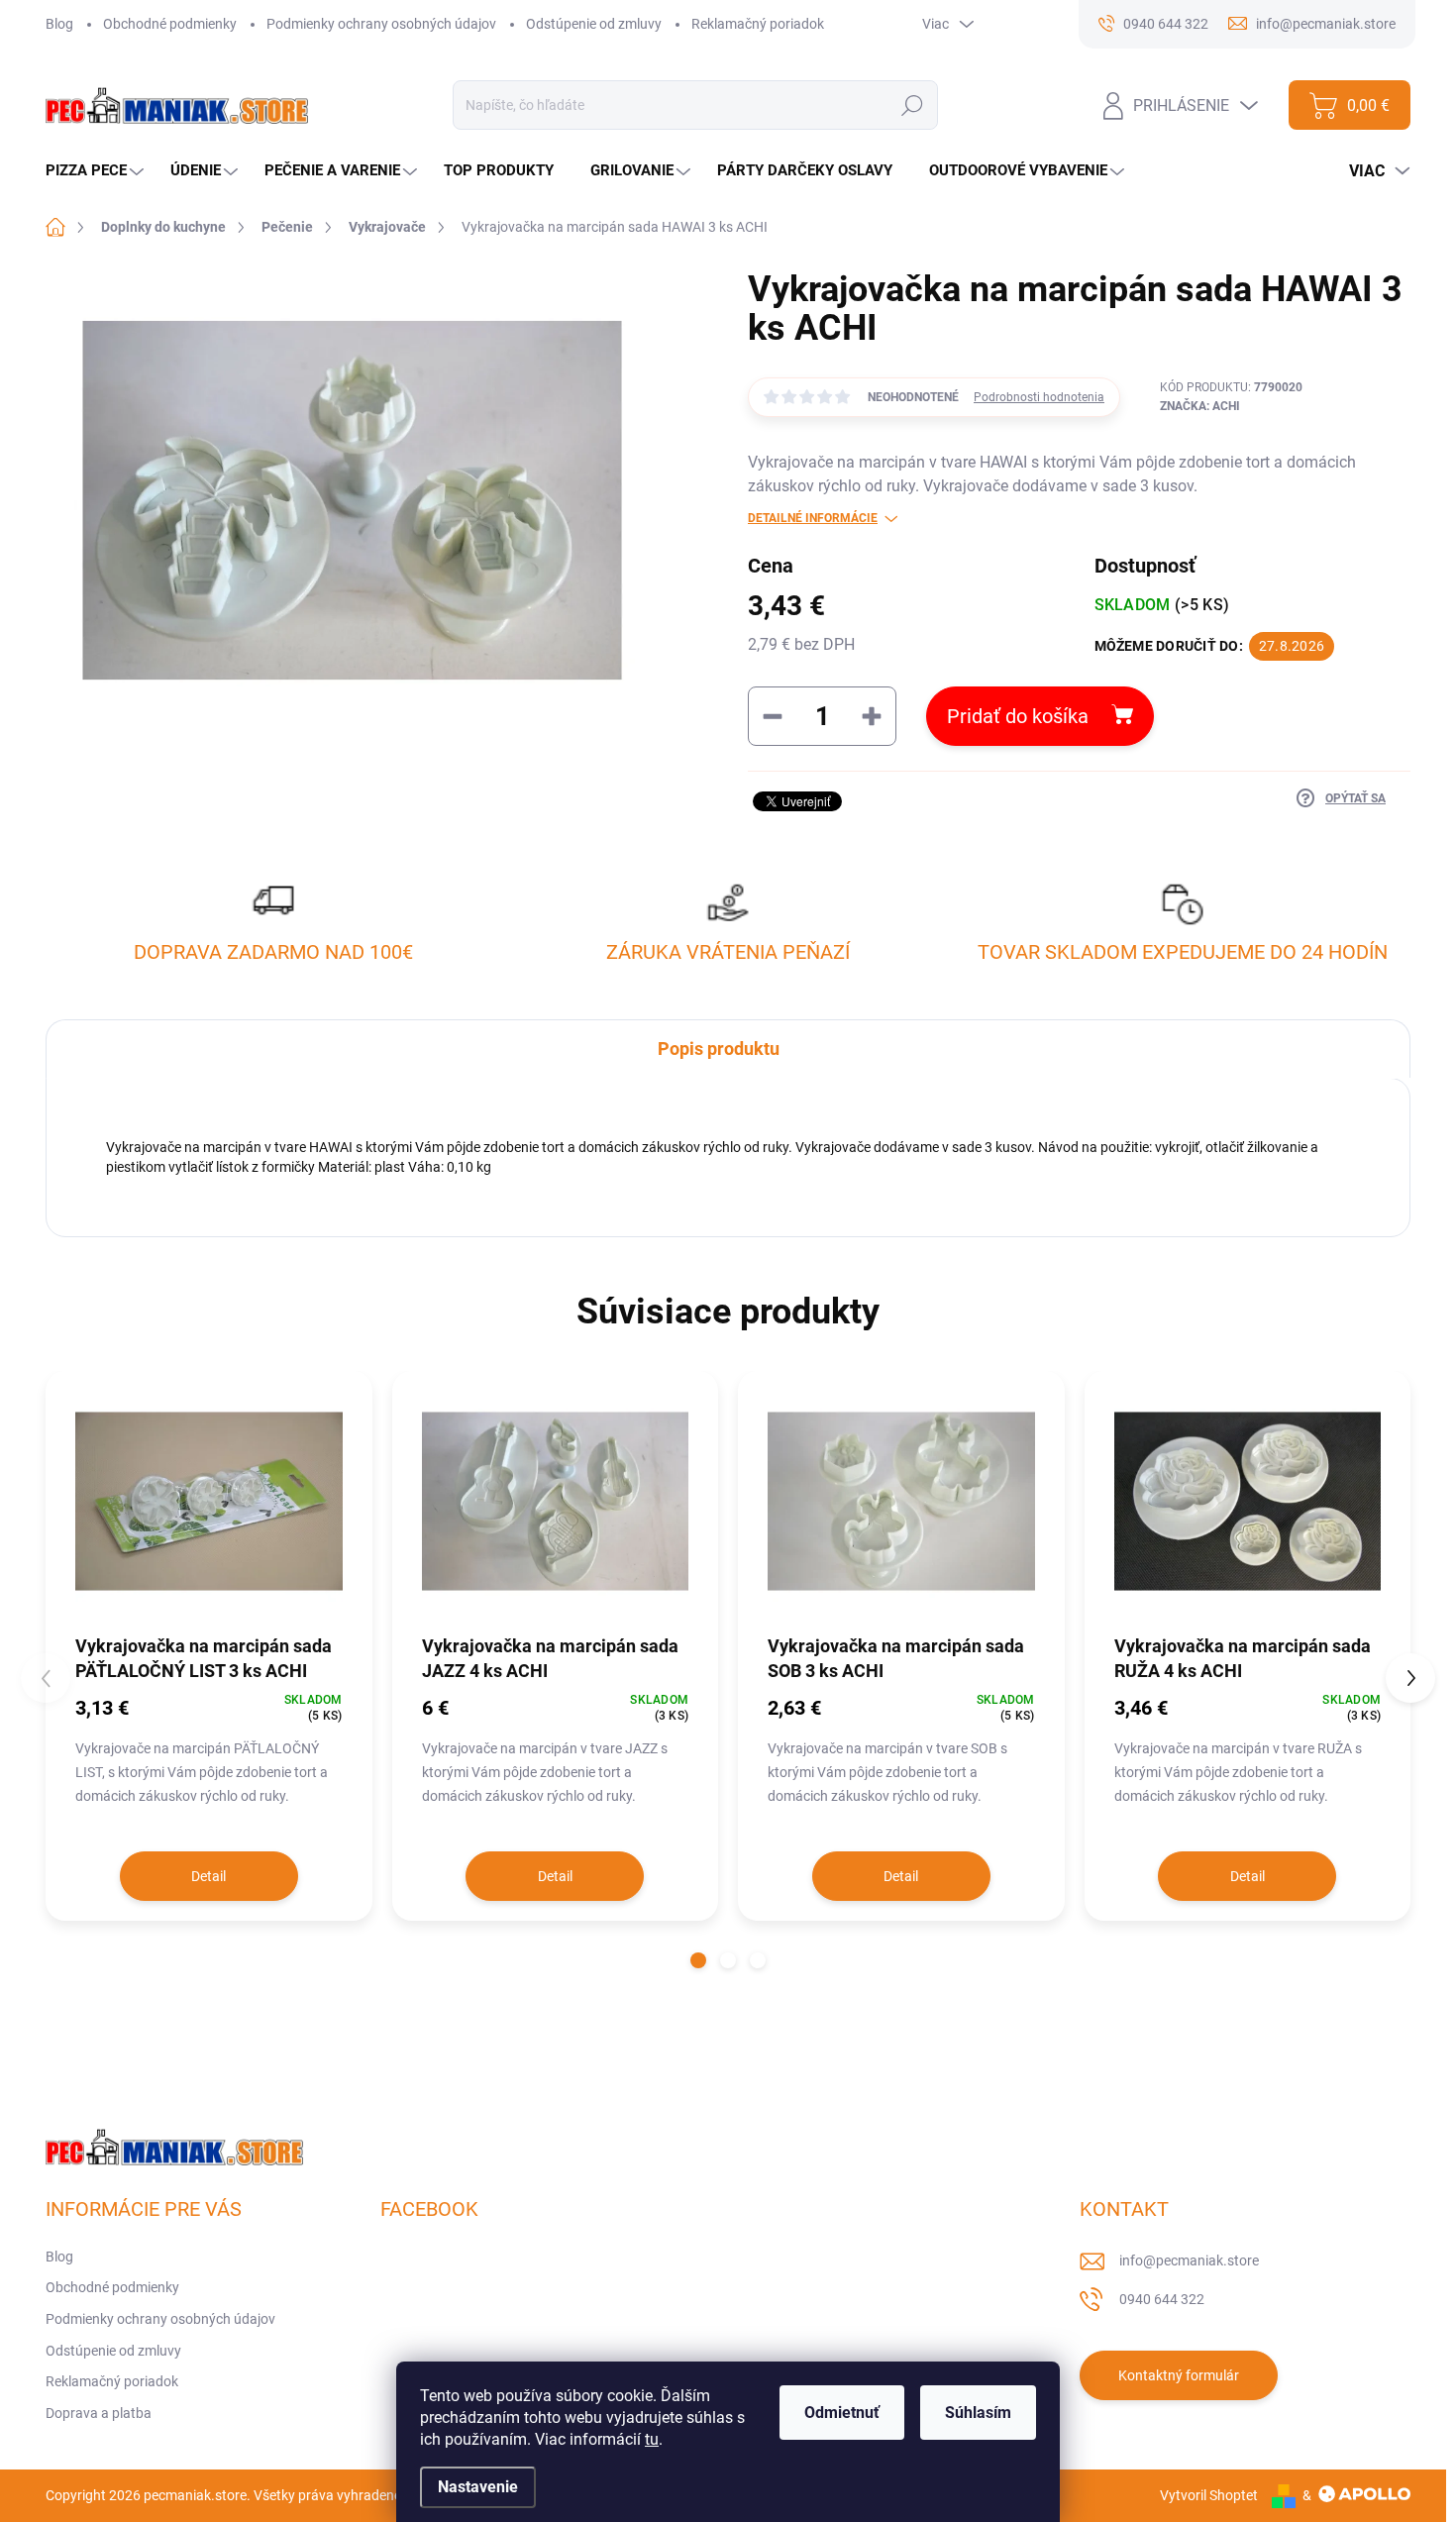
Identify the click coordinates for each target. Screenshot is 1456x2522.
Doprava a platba (99, 2413)
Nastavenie (478, 2487)
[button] (698, 1960)
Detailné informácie (813, 518)
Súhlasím (978, 2413)
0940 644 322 (1162, 2299)
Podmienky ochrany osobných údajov (381, 24)
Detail (208, 1876)
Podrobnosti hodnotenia (1039, 397)
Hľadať (913, 105)
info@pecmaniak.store (1189, 2260)
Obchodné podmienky (170, 24)
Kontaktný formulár (1179, 2375)
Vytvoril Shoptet (1209, 2495)
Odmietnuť (842, 2413)
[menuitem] (97, 171)
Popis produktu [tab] (719, 1049)
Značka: (1200, 406)
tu (652, 2439)
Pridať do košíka (1018, 716)
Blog (59, 24)
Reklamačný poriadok (758, 24)
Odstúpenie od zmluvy (594, 24)
